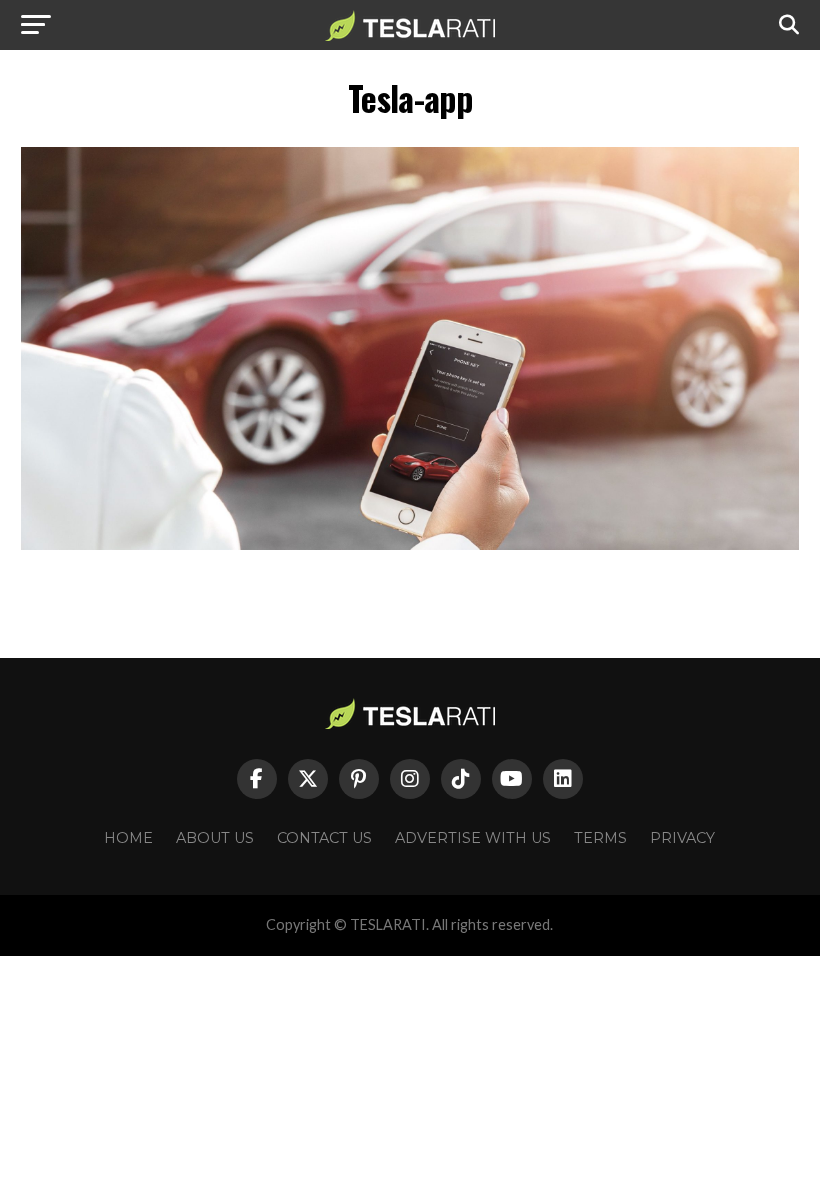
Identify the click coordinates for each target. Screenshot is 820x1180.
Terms (600, 838)
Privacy (682, 838)
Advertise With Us (473, 838)
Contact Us (324, 838)
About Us (215, 838)
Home (128, 838)
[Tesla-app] (409, 544)
